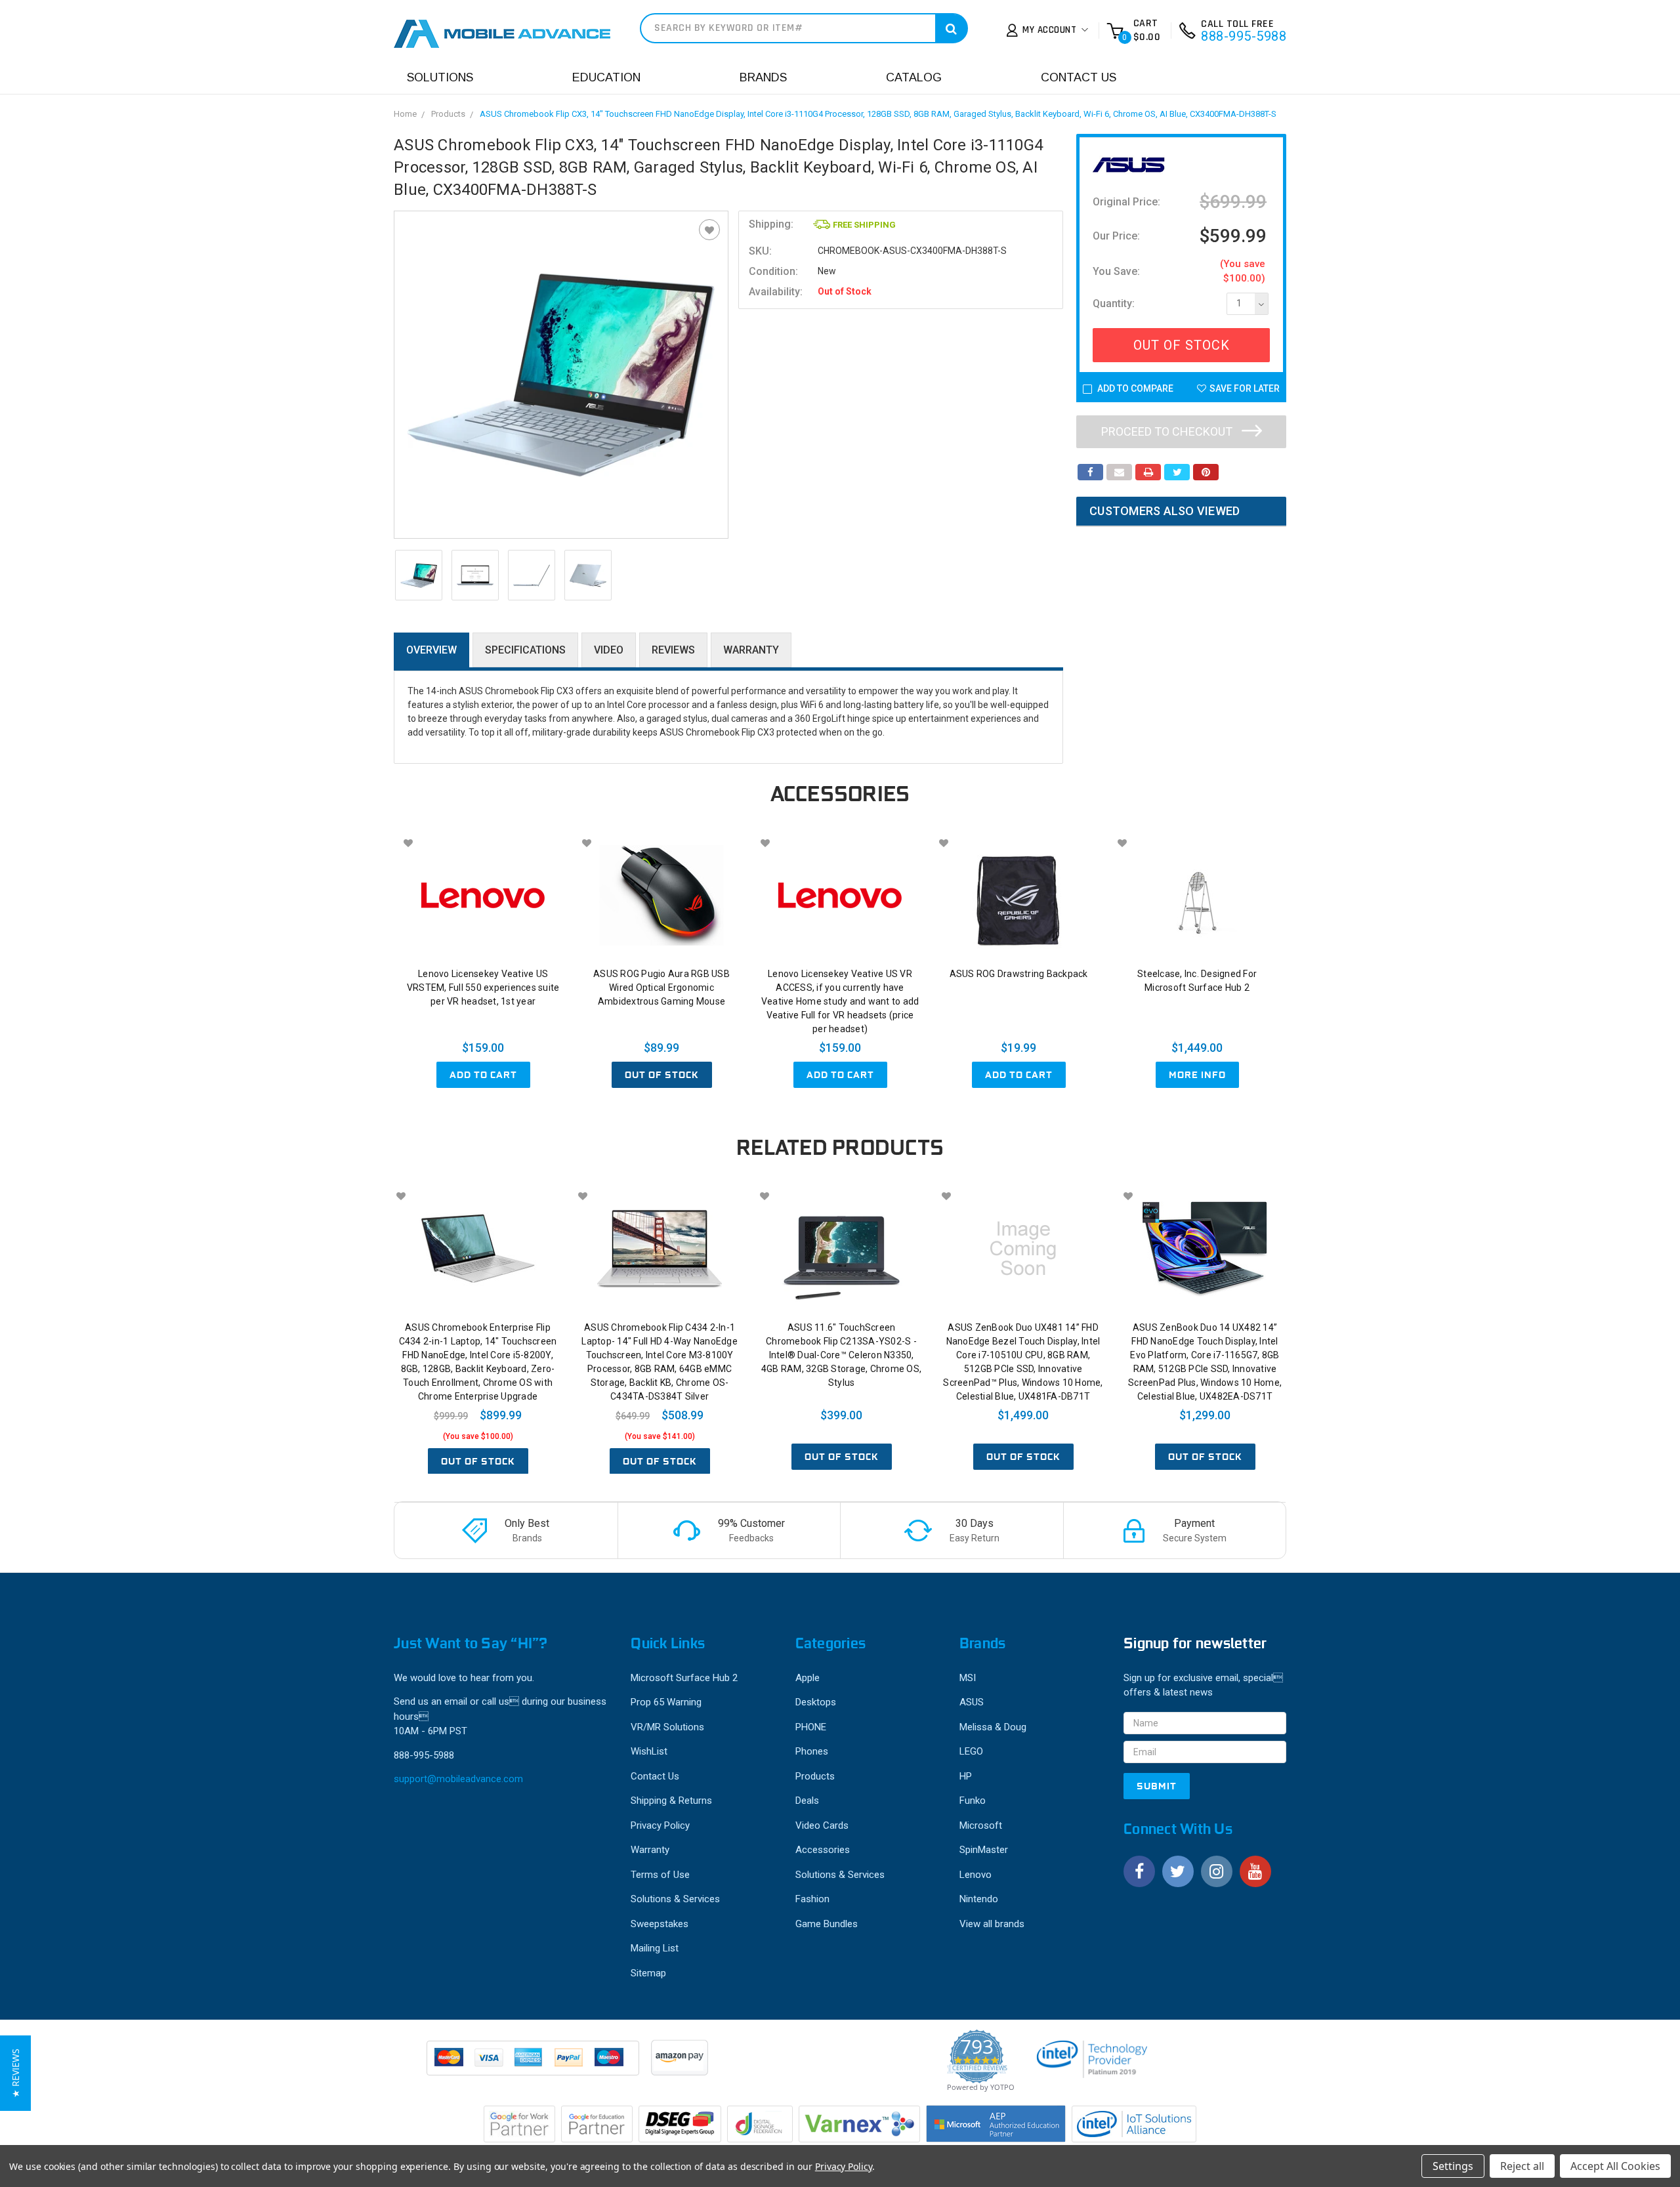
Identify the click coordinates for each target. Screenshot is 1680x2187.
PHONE (811, 1727)
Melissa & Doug (993, 1727)
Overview (431, 650)
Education (606, 77)
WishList (649, 1751)
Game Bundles (827, 1924)
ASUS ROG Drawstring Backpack (1019, 974)
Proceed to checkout (1168, 431)
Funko (973, 1801)
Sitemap (648, 1973)
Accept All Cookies (1615, 2166)
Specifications (525, 650)
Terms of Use (660, 1875)
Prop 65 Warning (666, 1702)
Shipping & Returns (671, 1801)
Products (448, 114)
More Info (1197, 1075)
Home (405, 114)
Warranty (751, 650)
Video (609, 650)
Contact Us (1079, 77)
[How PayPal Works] (534, 2064)
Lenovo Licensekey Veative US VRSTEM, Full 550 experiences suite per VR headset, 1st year (483, 988)
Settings (1453, 2166)
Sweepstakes (660, 1924)
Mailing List (655, 1948)
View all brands (992, 1924)
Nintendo (979, 1899)
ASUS (972, 1702)
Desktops (816, 1702)
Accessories (823, 1850)
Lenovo (976, 1875)
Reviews (673, 650)
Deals (807, 1801)
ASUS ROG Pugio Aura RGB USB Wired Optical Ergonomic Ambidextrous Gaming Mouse (661, 988)
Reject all (1522, 2166)
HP (966, 1776)
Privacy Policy (660, 1825)
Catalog (914, 77)
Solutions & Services (675, 1899)
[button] (15, 2073)
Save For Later (1245, 388)
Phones (812, 1751)
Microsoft (981, 1825)
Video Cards (822, 1825)
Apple (808, 1678)
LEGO (971, 1751)
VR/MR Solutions (667, 1727)
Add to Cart (483, 1075)
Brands (763, 77)
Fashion (812, 1899)
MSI (968, 1678)
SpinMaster (984, 1850)
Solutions (440, 77)
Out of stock (662, 1075)
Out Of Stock (1182, 345)
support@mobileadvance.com (458, 1779)
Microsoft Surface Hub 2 (684, 1678)
